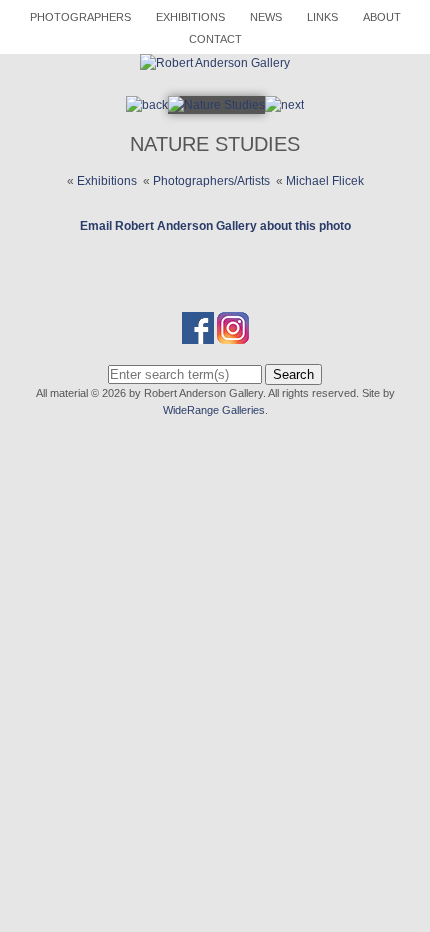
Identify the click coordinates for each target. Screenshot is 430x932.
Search (293, 374)
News (266, 17)
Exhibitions (190, 17)
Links (322, 17)
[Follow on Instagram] (233, 335)
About (382, 17)
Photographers (80, 17)
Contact (215, 39)
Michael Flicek (325, 181)
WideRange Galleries (214, 410)
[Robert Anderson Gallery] (215, 63)
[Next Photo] (216, 105)
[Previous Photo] (147, 105)
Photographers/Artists (211, 181)
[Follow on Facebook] (198, 335)
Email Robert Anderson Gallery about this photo (215, 226)
